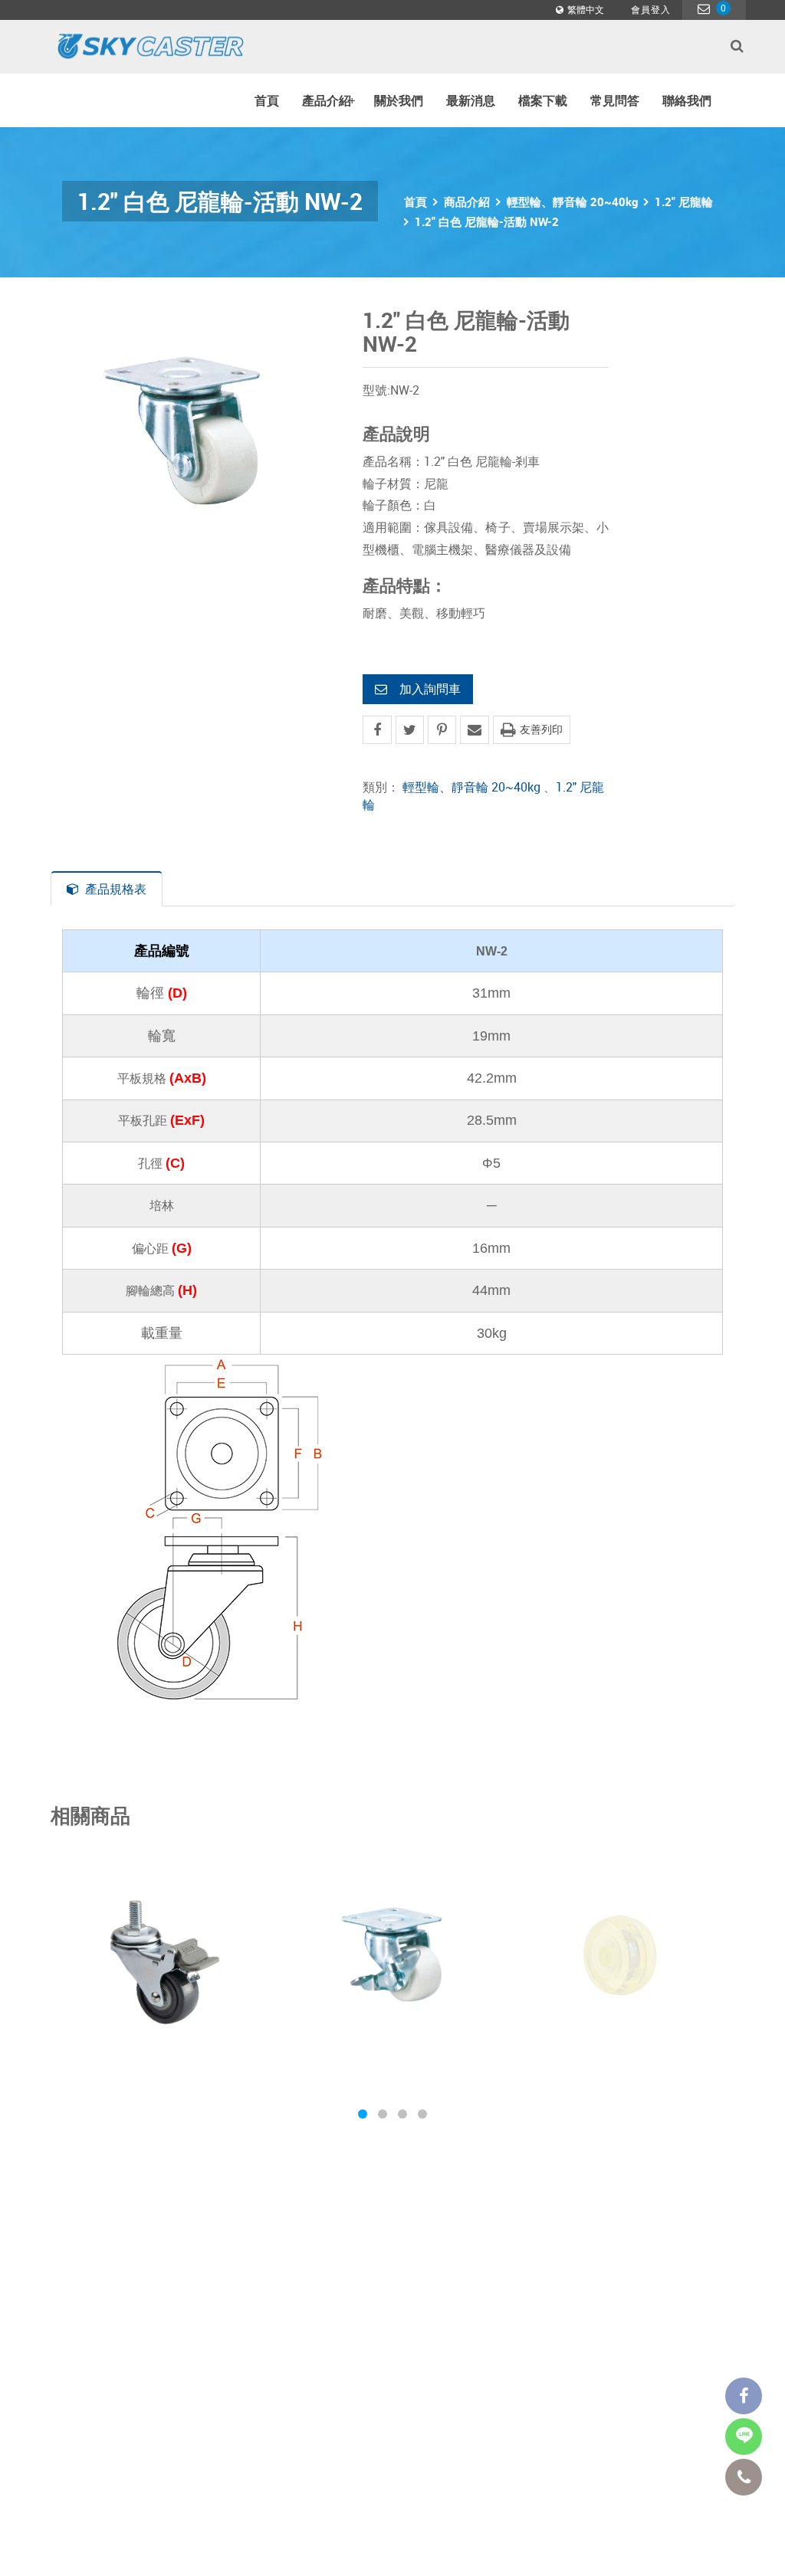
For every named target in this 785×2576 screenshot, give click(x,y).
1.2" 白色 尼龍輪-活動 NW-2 (487, 221)
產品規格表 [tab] (116, 889)
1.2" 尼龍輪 (684, 202)
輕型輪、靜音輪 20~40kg (572, 202)
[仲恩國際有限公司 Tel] (744, 2477)
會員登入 (651, 9)
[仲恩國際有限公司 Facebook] (744, 2396)
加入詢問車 (430, 689)
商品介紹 (467, 202)
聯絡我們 (687, 100)
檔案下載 (543, 100)
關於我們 (399, 100)
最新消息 (471, 100)
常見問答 (615, 100)
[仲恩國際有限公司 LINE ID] (744, 2437)
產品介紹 (328, 100)
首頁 (267, 100)
